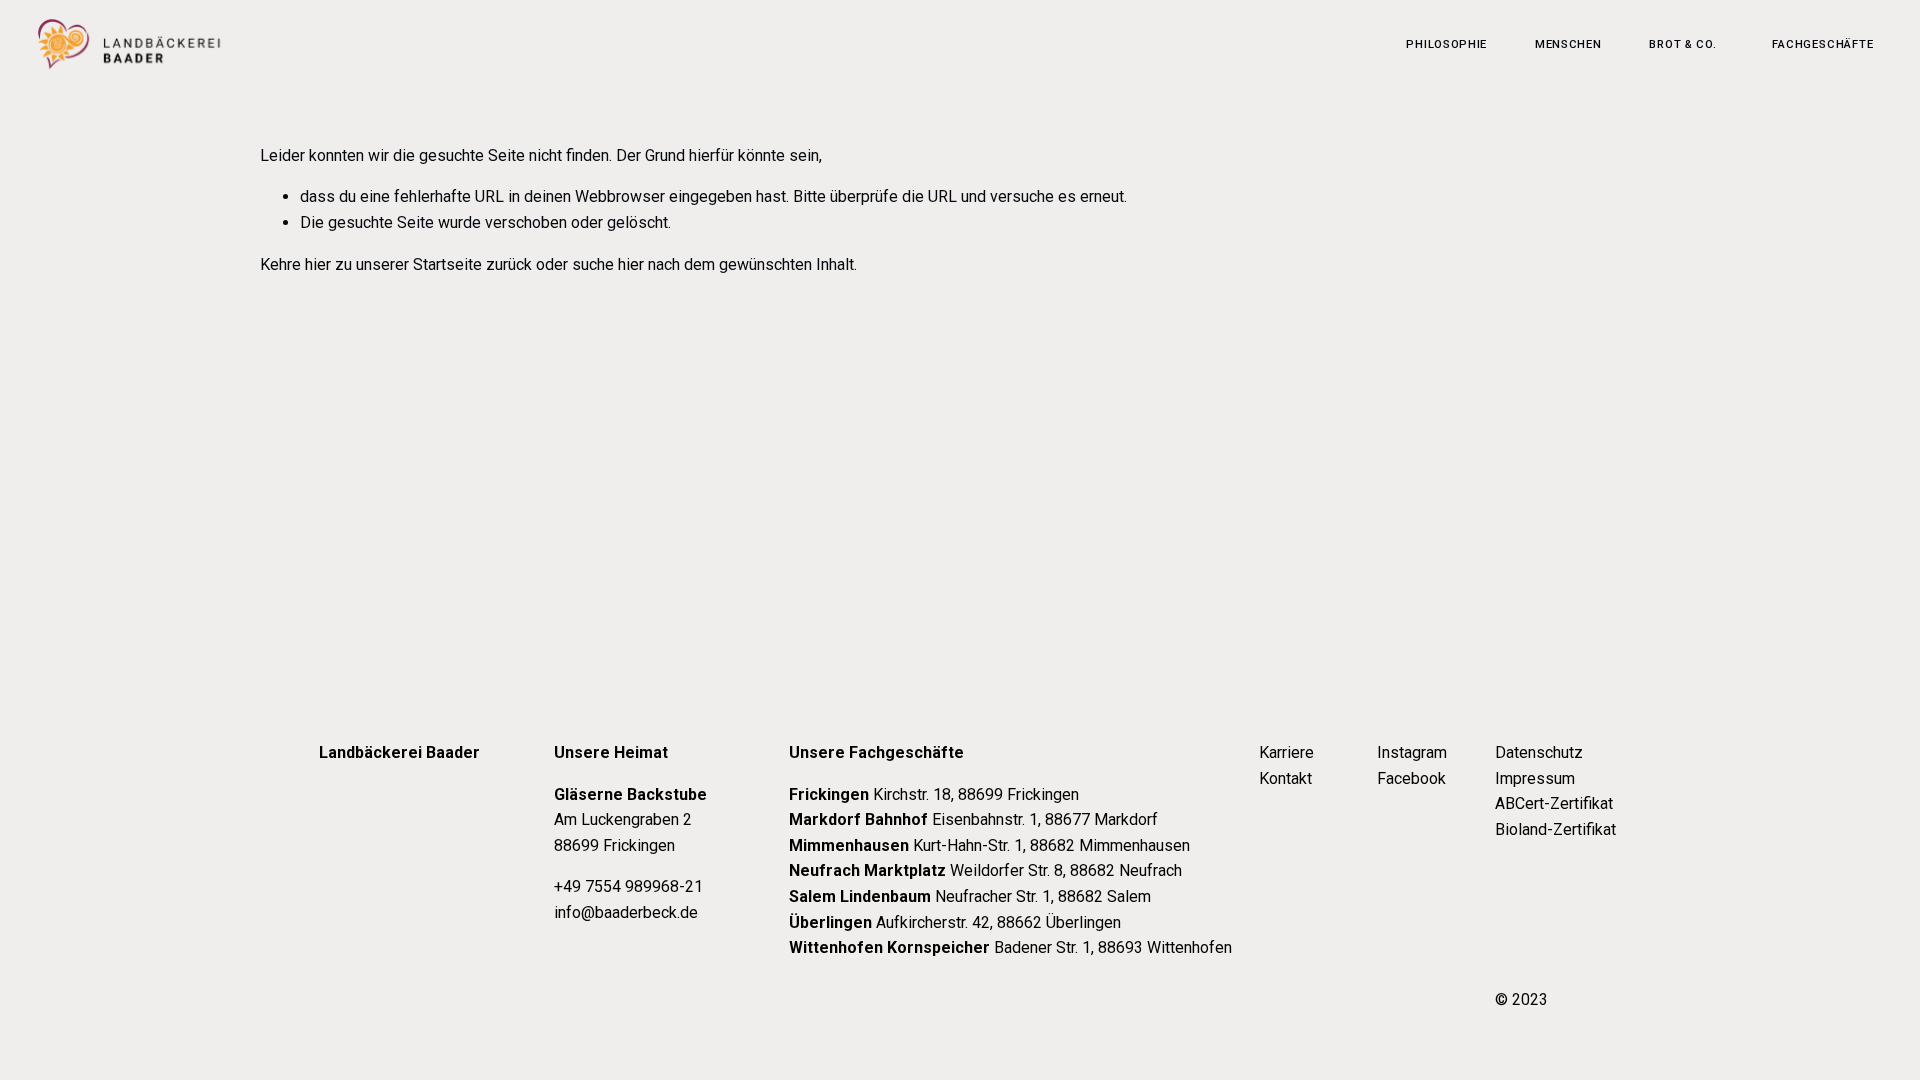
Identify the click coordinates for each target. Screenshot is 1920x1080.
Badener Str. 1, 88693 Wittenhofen (1010, 947)
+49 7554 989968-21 (628, 886)
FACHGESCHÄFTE (1822, 44)
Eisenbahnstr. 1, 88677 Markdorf (973, 819)
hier (318, 264)
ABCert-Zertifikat (1554, 803)
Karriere (1286, 752)
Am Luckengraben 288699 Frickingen (630, 820)
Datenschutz (1539, 752)
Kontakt (1285, 778)
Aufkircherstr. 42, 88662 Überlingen (955, 922)
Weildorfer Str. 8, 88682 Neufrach (985, 870)
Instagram (1412, 752)
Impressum (1535, 778)
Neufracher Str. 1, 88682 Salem (970, 896)
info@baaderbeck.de (626, 912)
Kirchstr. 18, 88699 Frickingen (934, 794)
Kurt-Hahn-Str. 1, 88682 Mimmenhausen (989, 845)
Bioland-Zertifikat (1555, 829)
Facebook (1411, 778)
